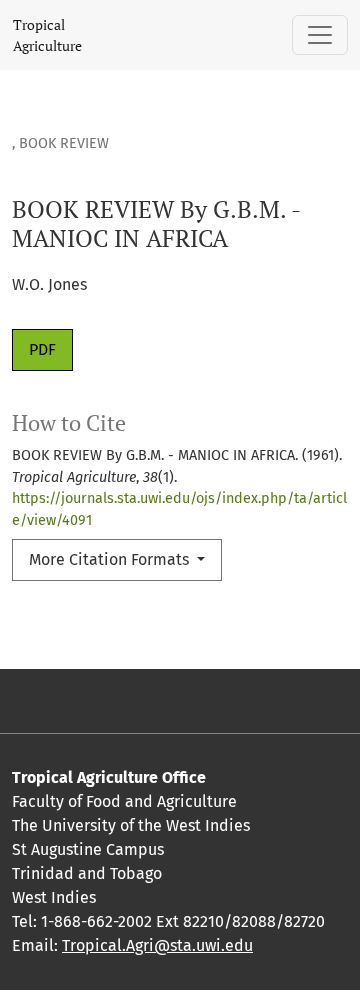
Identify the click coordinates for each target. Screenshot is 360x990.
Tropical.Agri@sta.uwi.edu (157, 945)
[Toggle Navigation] (320, 35)
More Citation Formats (111, 559)
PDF (42, 349)
